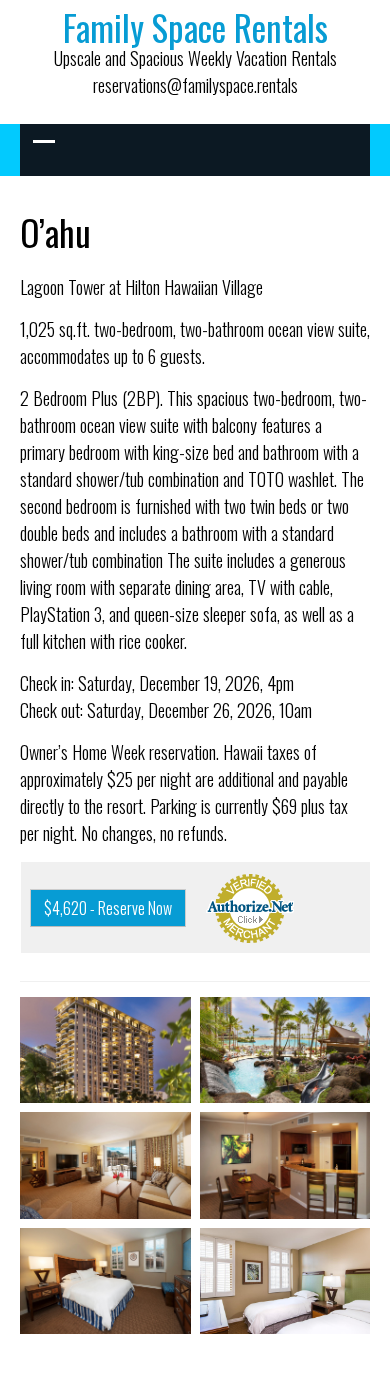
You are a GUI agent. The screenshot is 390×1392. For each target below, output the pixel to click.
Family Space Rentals (195, 27)
